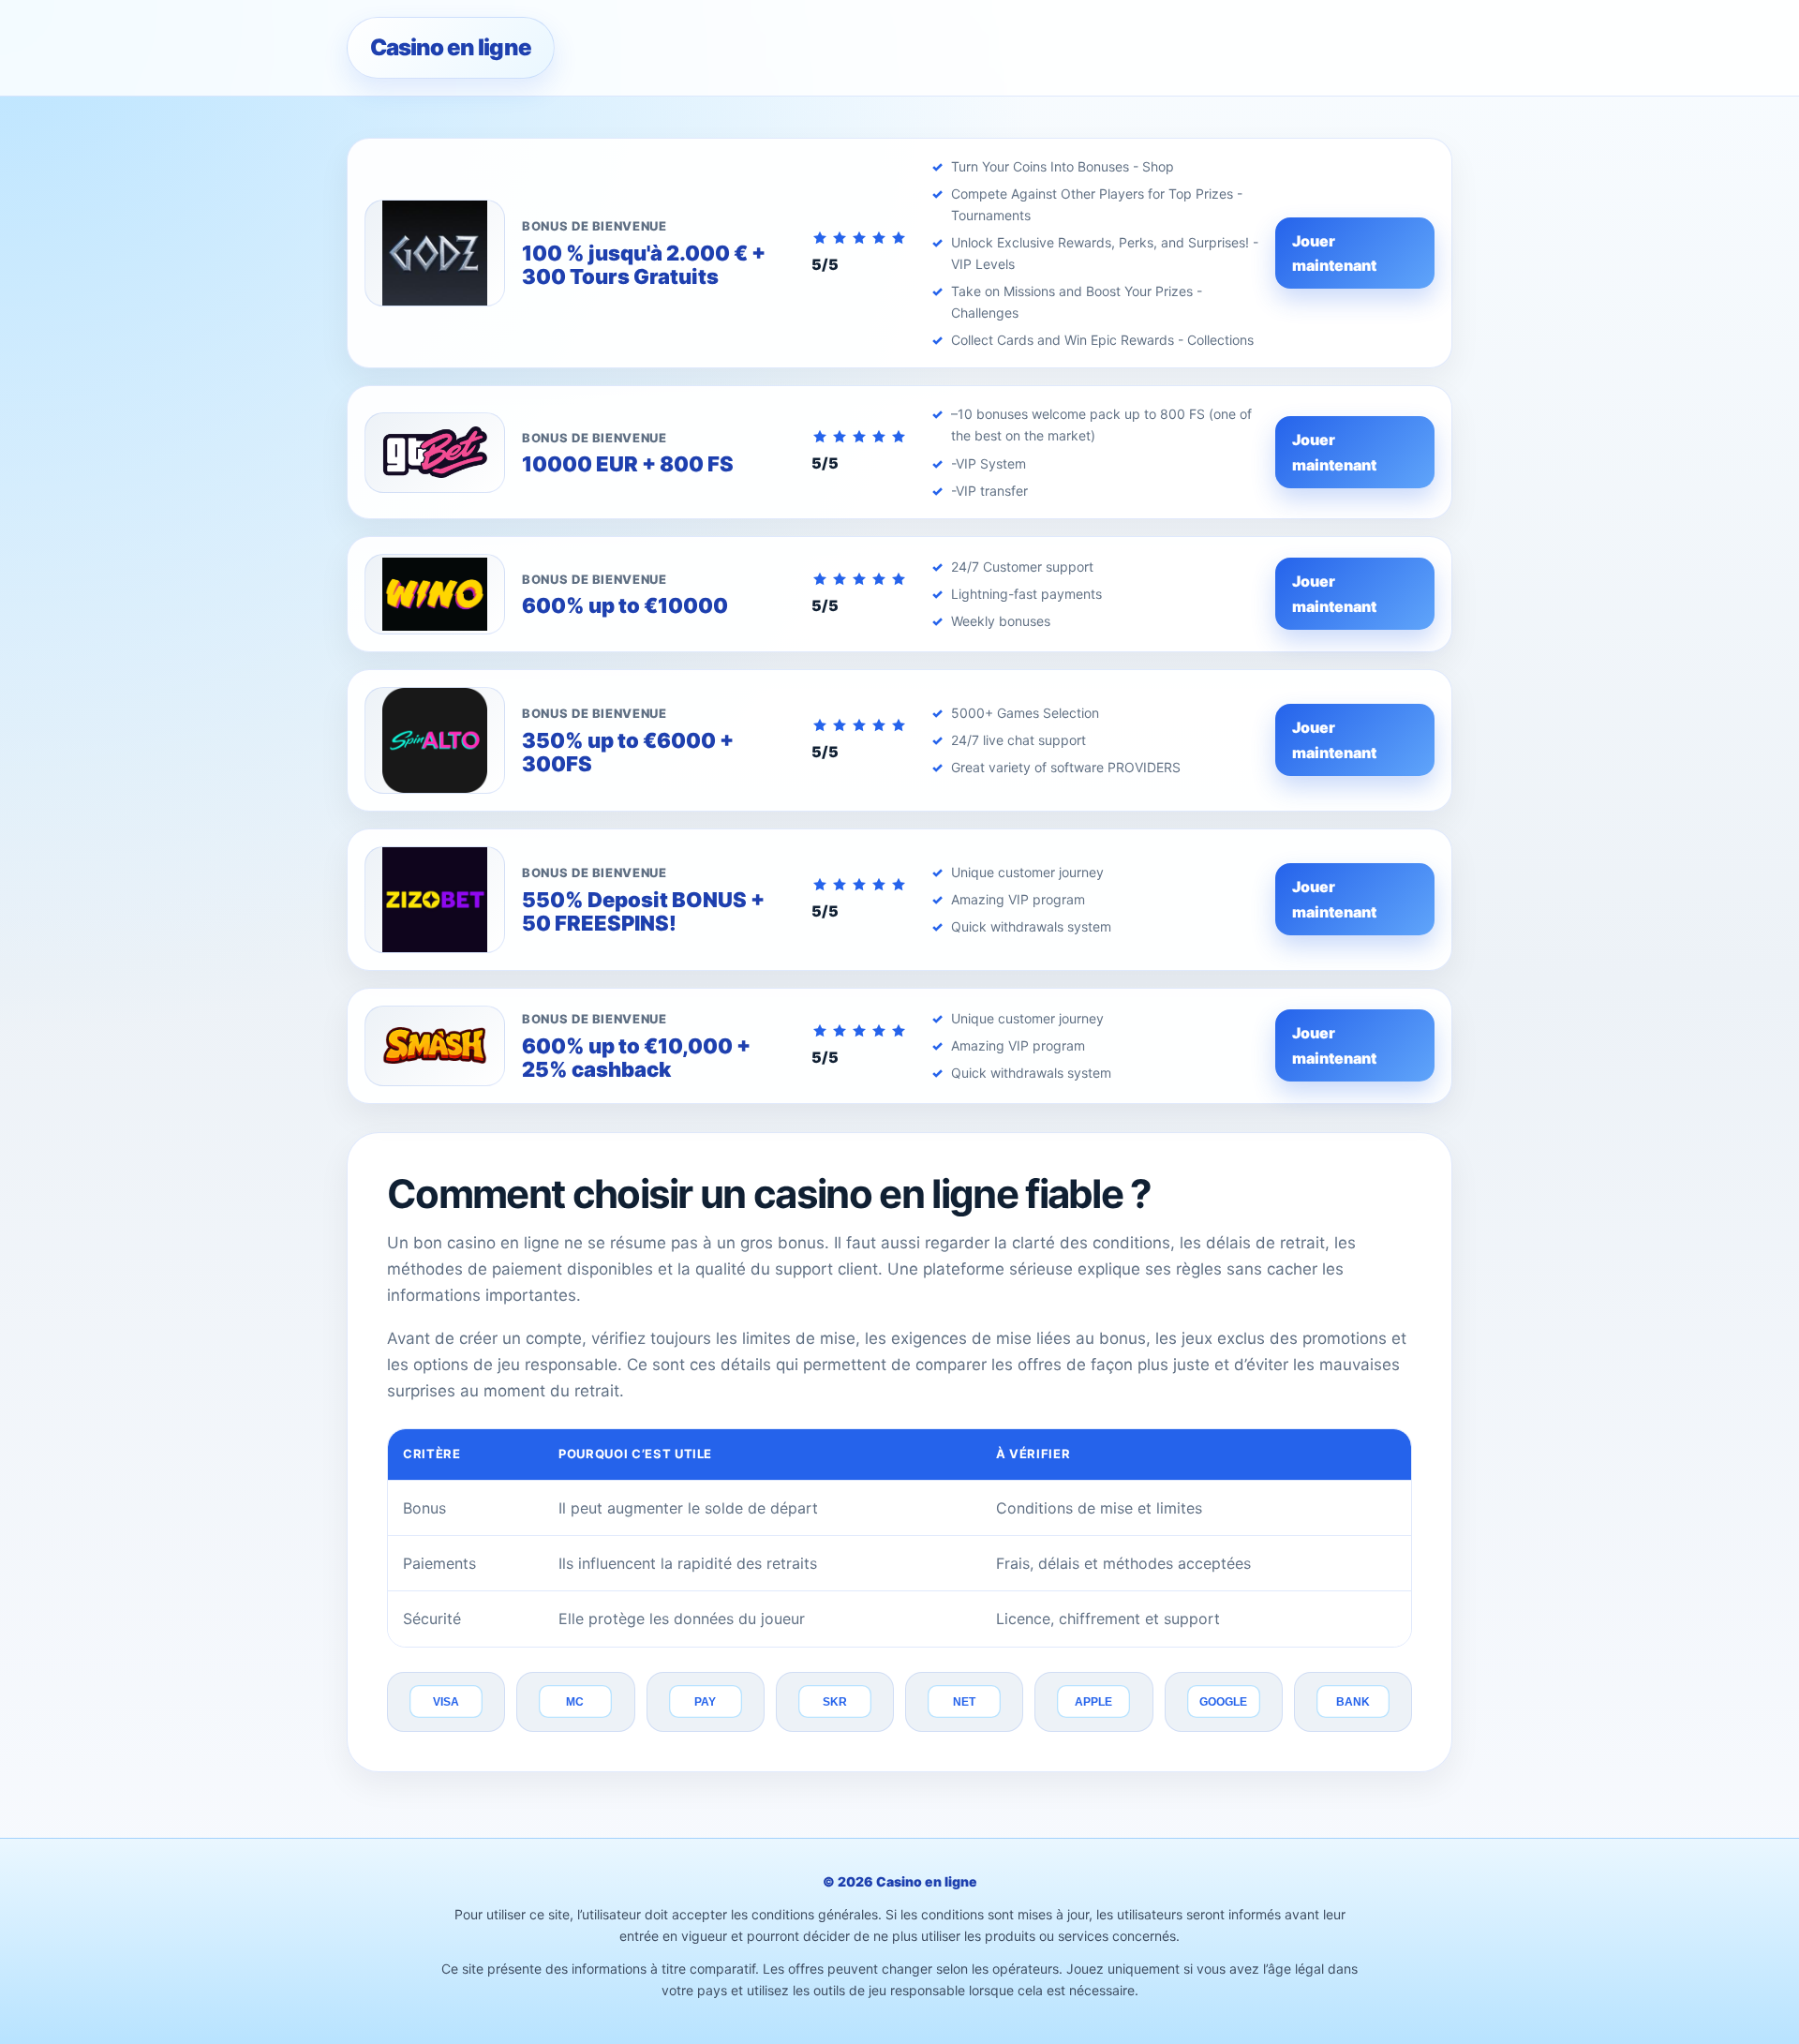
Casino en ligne (451, 47)
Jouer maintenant (1334, 253)
